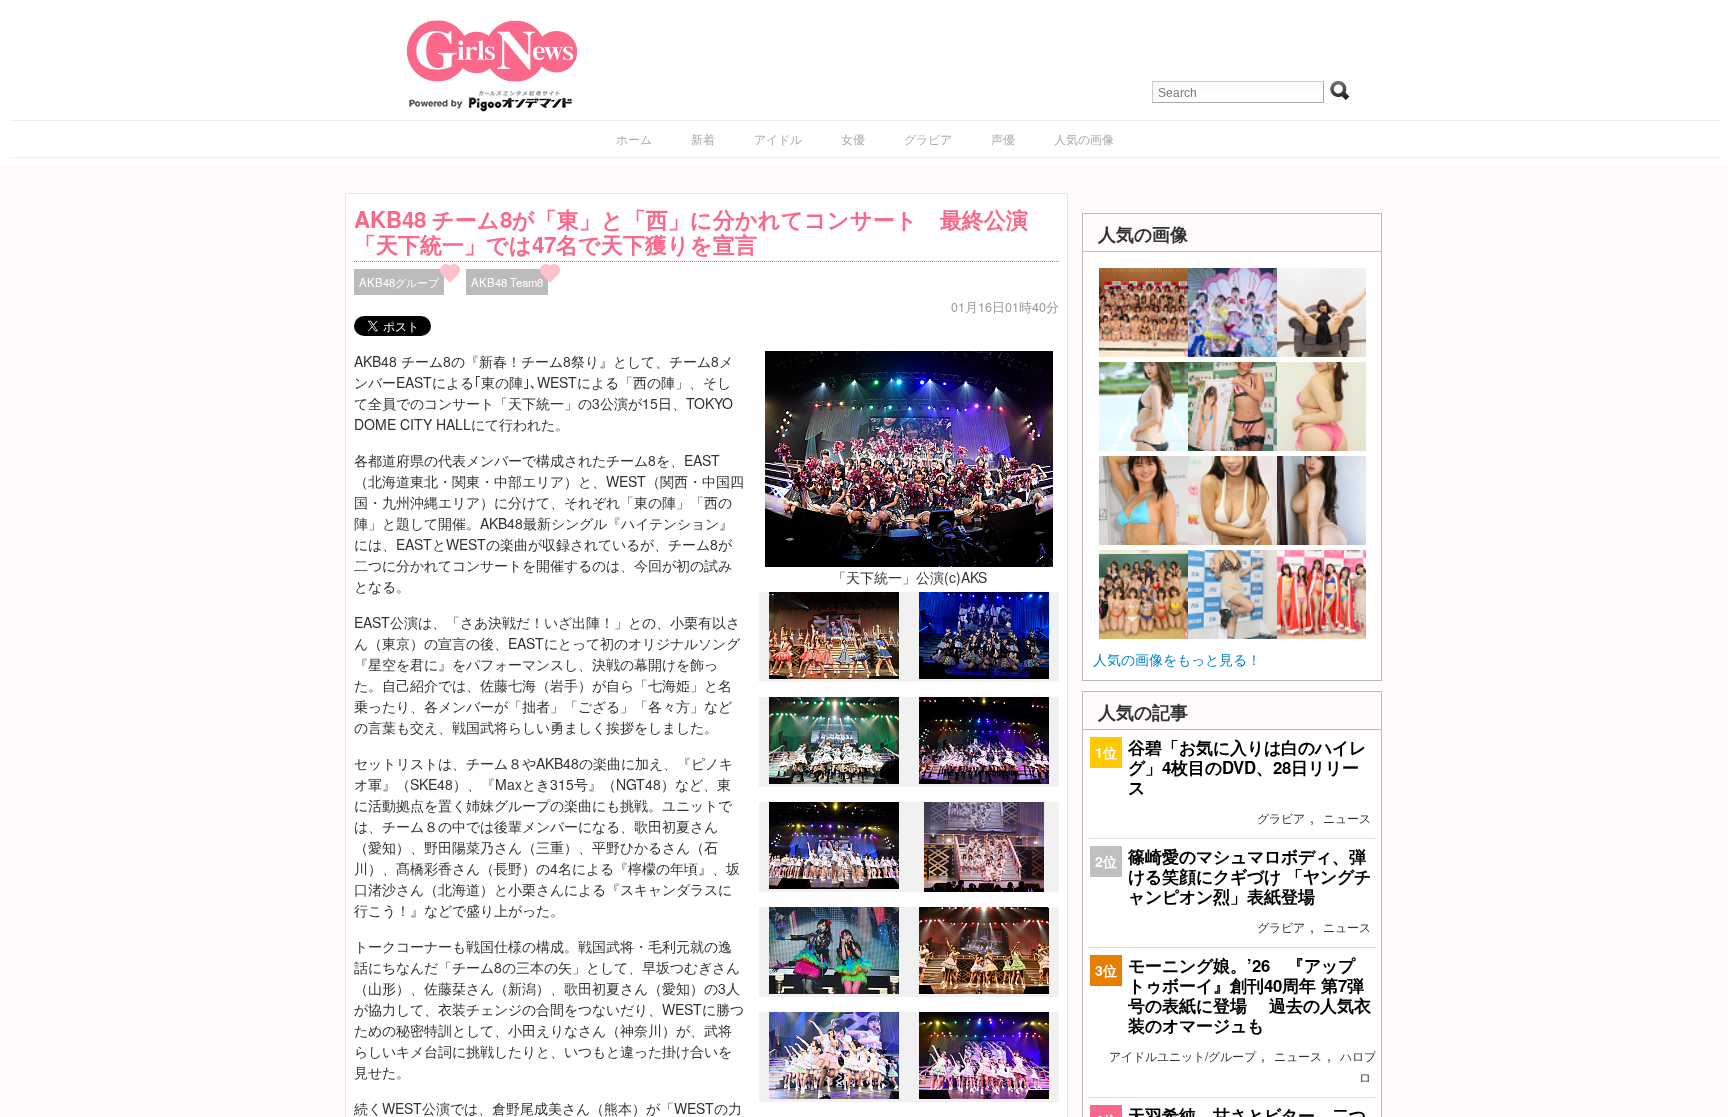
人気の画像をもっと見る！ (1177, 659)
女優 (853, 138)
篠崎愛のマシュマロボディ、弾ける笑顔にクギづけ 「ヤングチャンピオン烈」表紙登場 (1249, 876)
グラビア (928, 138)
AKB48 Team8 (507, 282)
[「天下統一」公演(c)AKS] (909, 457)
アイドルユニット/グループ (1182, 1055)
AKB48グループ (399, 282)
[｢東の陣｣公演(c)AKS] (984, 886)
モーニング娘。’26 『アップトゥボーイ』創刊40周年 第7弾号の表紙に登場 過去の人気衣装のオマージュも (1249, 995)
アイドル (778, 138)
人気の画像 (1084, 138)
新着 (703, 138)
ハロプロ (1358, 1066)
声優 (1003, 138)
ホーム (634, 138)
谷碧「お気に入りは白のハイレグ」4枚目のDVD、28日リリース (1247, 767)
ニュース (1347, 817)
